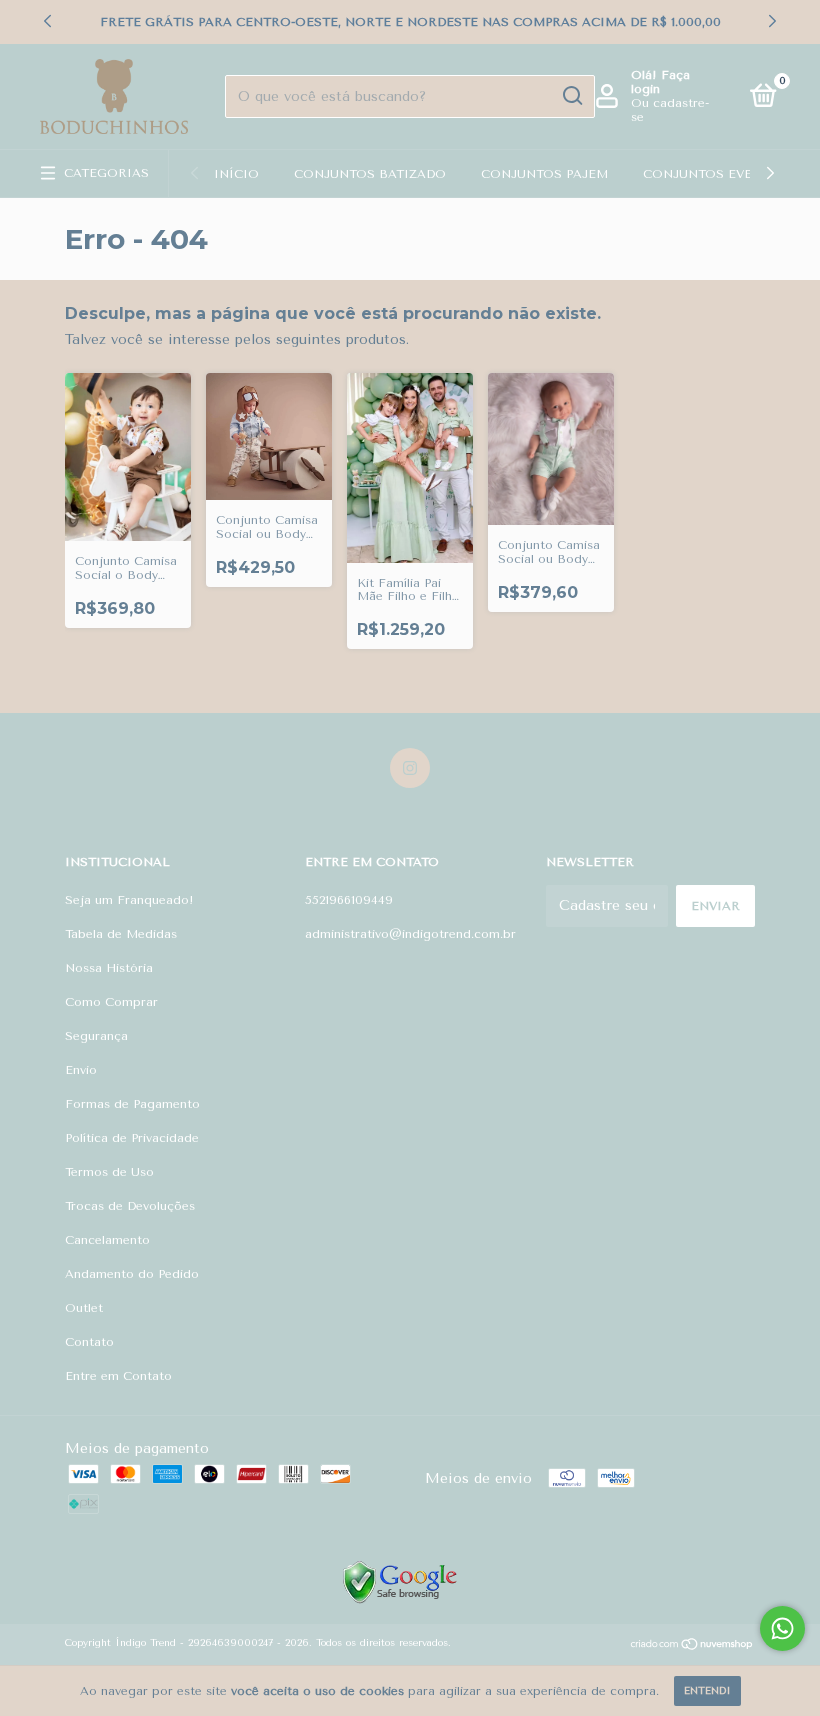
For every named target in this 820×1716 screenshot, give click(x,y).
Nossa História (109, 968)
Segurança (96, 1036)
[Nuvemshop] (692, 1646)
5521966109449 (349, 900)
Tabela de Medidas (121, 934)
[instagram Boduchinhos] (410, 768)
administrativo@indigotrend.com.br (410, 934)
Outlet (84, 1308)
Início (236, 174)
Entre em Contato (118, 1376)
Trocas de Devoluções (130, 1206)
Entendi (707, 1691)
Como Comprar (111, 1002)
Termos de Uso (109, 1172)
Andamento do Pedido (132, 1274)
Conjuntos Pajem (544, 174)
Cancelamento (107, 1240)
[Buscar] (571, 96)
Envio (81, 1070)
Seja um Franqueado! (129, 900)
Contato (89, 1342)
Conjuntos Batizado (370, 174)
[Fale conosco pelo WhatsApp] (782, 1628)
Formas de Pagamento (132, 1104)
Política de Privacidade (132, 1138)
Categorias (106, 173)
